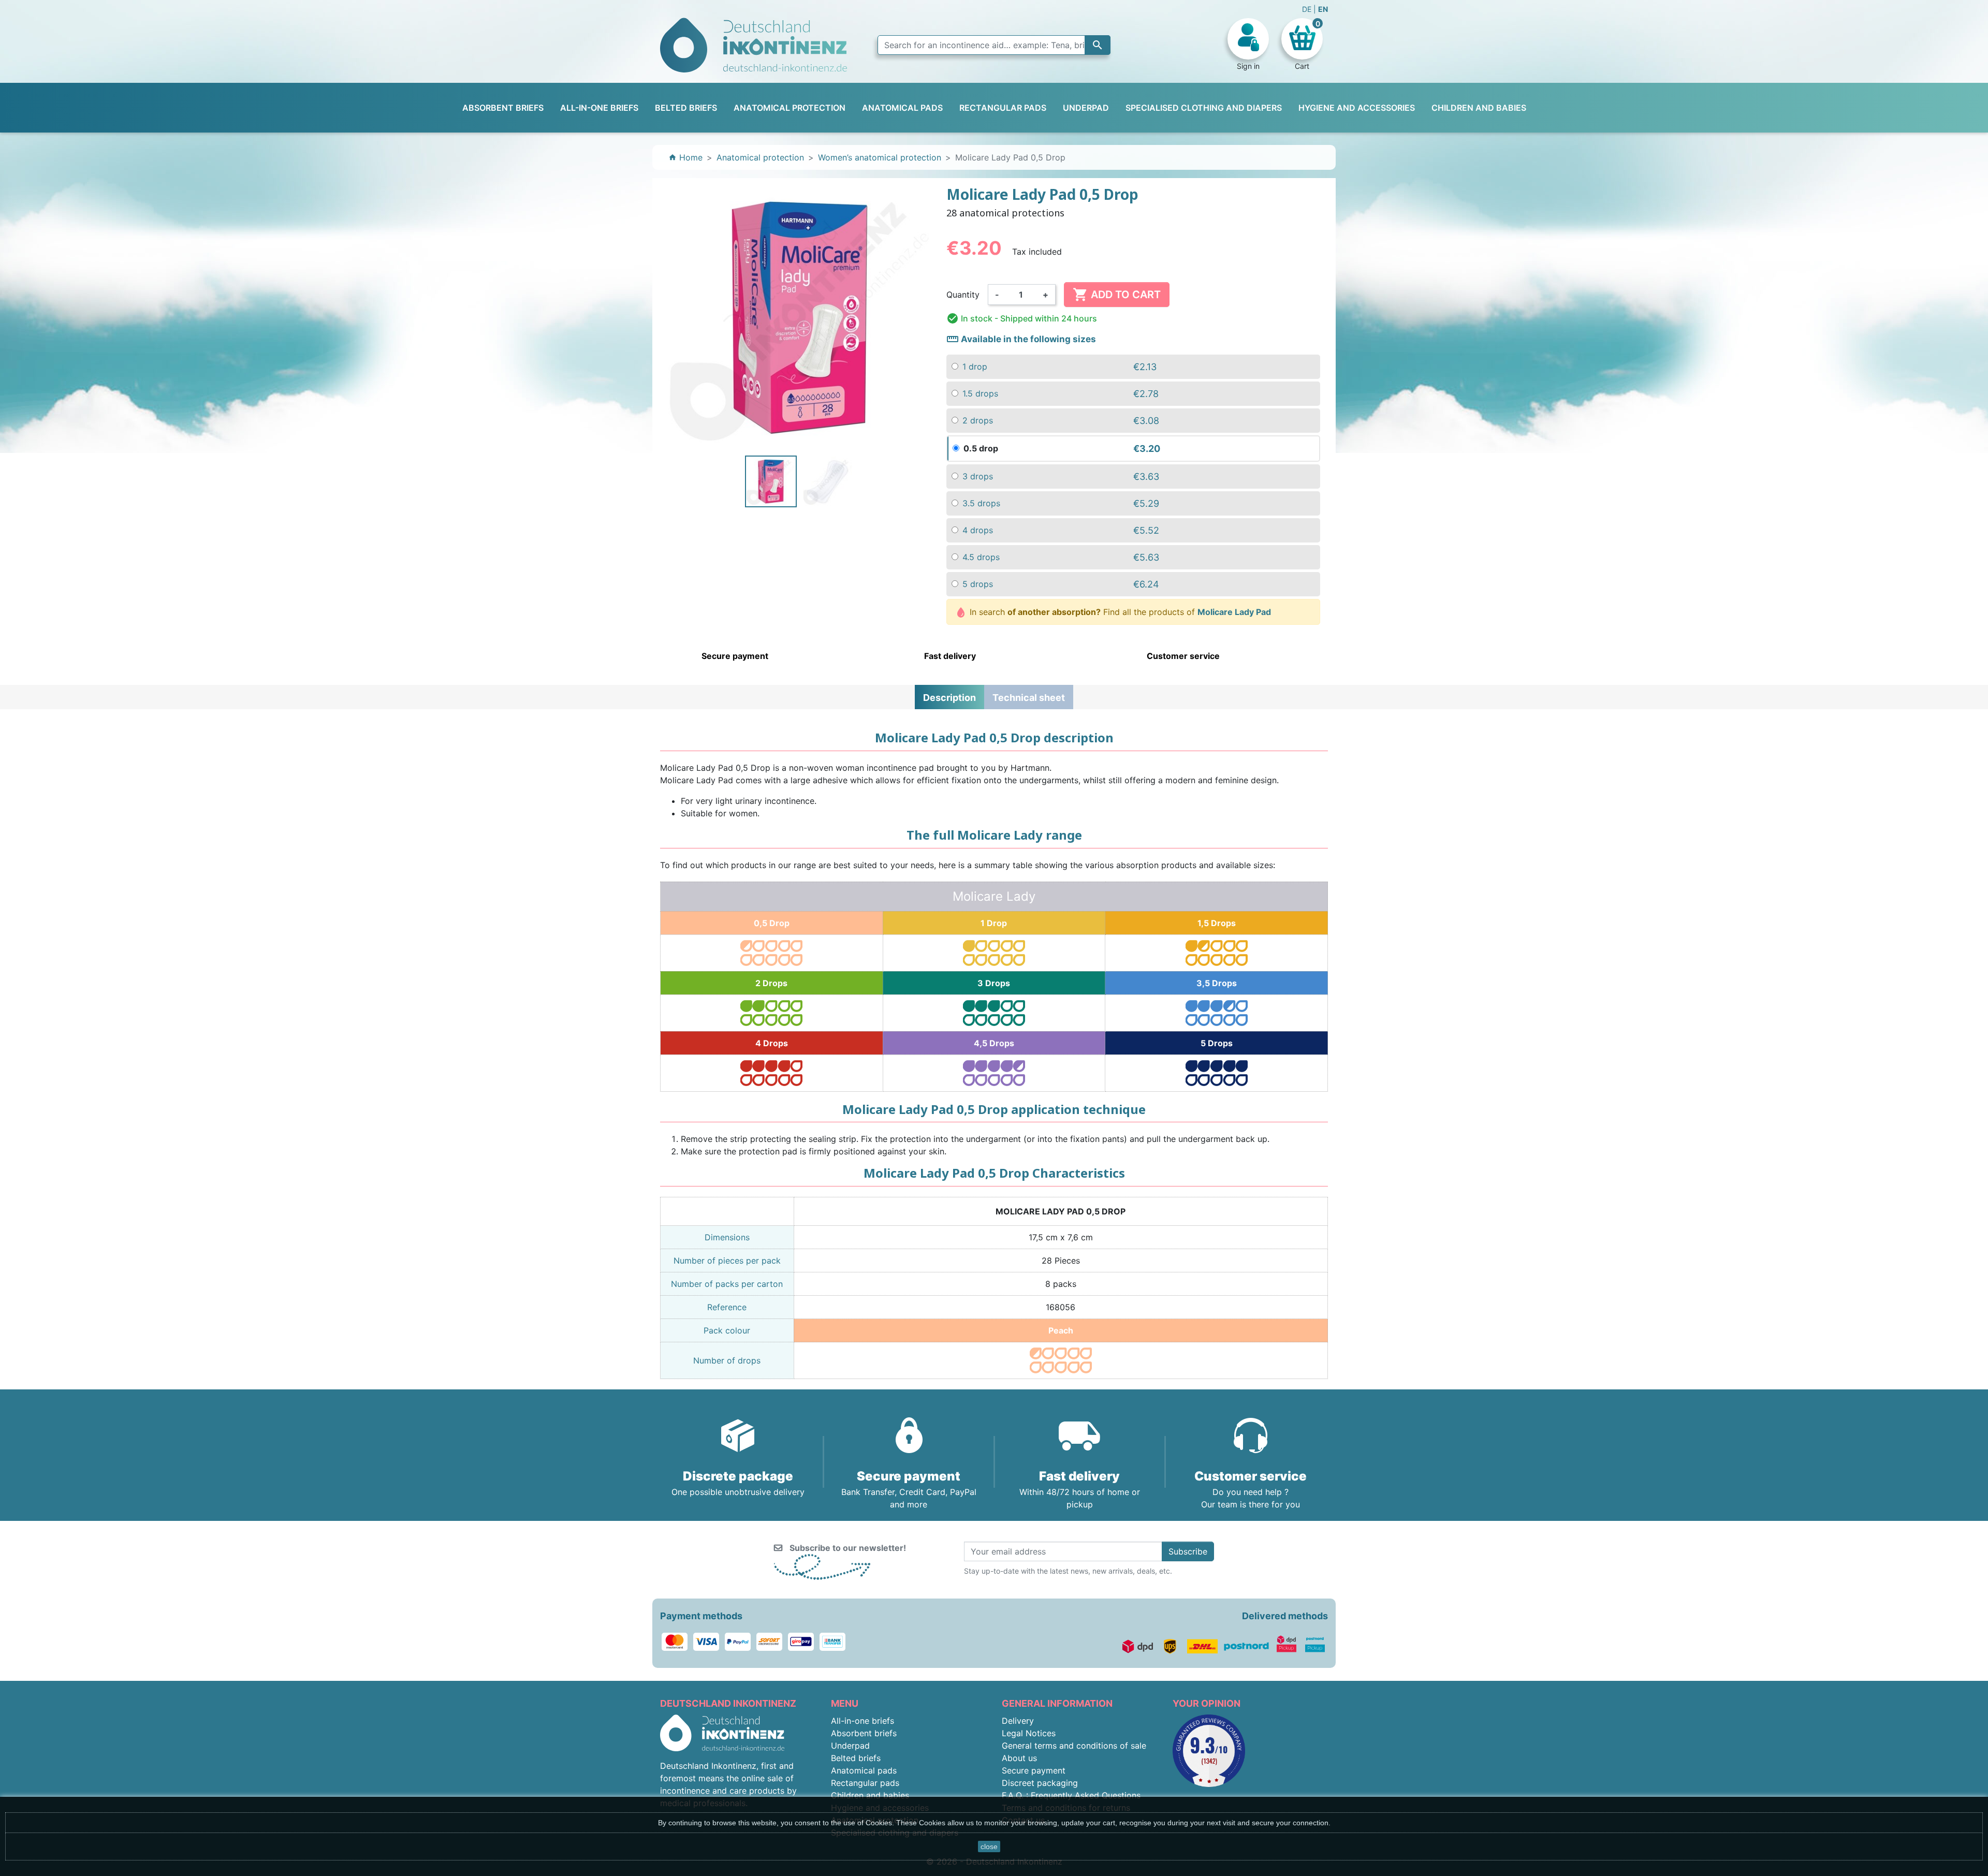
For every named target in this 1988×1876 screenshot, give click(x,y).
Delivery (1018, 1721)
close (989, 1846)
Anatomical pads (864, 1770)
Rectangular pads (865, 1783)
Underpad (850, 1746)
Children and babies (870, 1795)
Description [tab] (949, 698)
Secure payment (1034, 1770)
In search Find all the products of (1119, 612)
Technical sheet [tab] (1029, 698)
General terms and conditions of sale (1074, 1746)
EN (1323, 9)
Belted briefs (856, 1758)
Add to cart (1117, 295)
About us (1019, 1758)
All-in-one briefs (863, 1721)
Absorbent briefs (864, 1733)
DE (1308, 9)
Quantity (963, 295)
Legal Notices (1029, 1733)
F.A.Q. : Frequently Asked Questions (1071, 1795)
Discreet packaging (1040, 1783)
